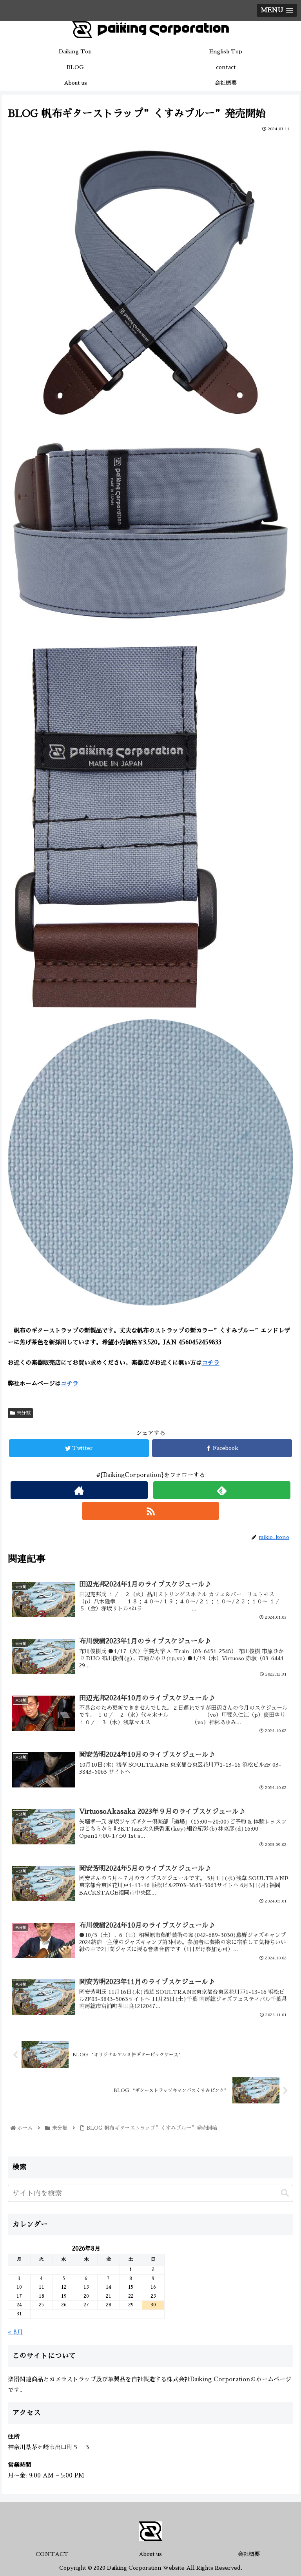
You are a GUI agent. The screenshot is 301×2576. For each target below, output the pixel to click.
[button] (285, 2193)
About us (150, 2554)
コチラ (211, 1363)
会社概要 (249, 2554)
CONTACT (52, 2554)
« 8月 (15, 2332)
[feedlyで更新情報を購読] (222, 1490)
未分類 (23, 1413)
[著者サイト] (79, 1490)
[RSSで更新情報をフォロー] (150, 1511)
